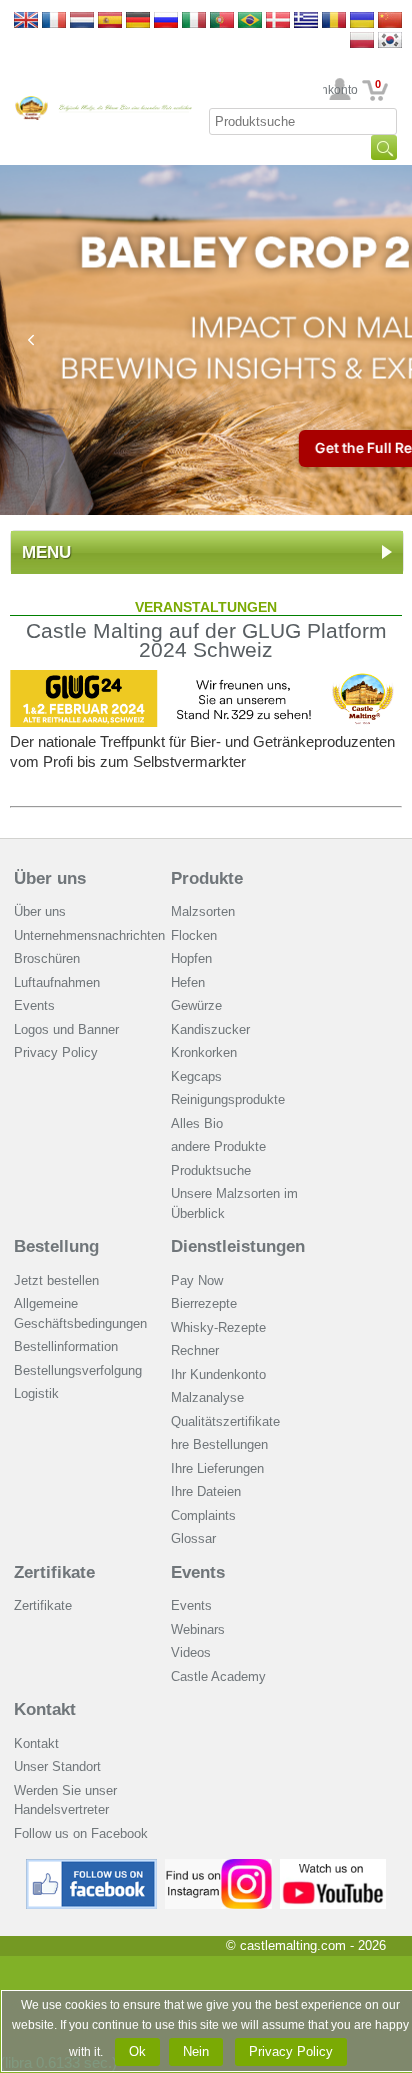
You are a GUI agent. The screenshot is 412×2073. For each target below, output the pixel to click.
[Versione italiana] (194, 21)
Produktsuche (211, 1170)
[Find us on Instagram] (218, 1866)
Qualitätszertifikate (225, 1421)
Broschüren (47, 958)
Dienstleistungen (238, 1246)
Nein (196, 2051)
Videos (191, 1652)
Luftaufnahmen (57, 982)
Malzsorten (203, 911)
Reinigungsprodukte (228, 1099)
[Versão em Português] (222, 21)
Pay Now (197, 1280)
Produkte (207, 878)
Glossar (193, 1538)
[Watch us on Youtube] (333, 1866)
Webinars (198, 1629)
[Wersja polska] (362, 41)
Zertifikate (54, 1572)
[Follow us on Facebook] (92, 1866)
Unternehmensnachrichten (89, 935)
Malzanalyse (207, 1397)
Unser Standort (57, 1766)
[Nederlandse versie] (82, 21)
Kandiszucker (210, 1029)
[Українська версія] (362, 21)
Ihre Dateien (206, 1491)
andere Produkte (218, 1146)
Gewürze (196, 1005)
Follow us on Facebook (81, 1833)
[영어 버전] (390, 41)
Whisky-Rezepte (218, 1327)
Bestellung (56, 1246)
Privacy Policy (56, 1052)
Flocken (194, 935)
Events (34, 1005)
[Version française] (54, 21)
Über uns (50, 878)
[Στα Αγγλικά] (306, 21)
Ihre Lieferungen (217, 1468)
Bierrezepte (204, 1303)
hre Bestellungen (219, 1444)
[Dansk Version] (278, 21)
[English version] (26, 21)
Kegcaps (196, 1076)
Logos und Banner (66, 1029)
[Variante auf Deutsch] (138, 21)
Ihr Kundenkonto (340, 90)
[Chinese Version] (390, 21)
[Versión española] (110, 21)
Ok (137, 2051)
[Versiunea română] (334, 21)
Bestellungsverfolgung (78, 1370)
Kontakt (45, 1709)
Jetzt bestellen (56, 1280)
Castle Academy (218, 1676)
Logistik (36, 1393)
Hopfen (191, 958)
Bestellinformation (66, 1346)
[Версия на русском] (166, 21)
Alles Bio (197, 1123)
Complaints (203, 1515)
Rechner (195, 1350)
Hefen (188, 982)
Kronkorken (204, 1052)
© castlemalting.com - (306, 1945)
